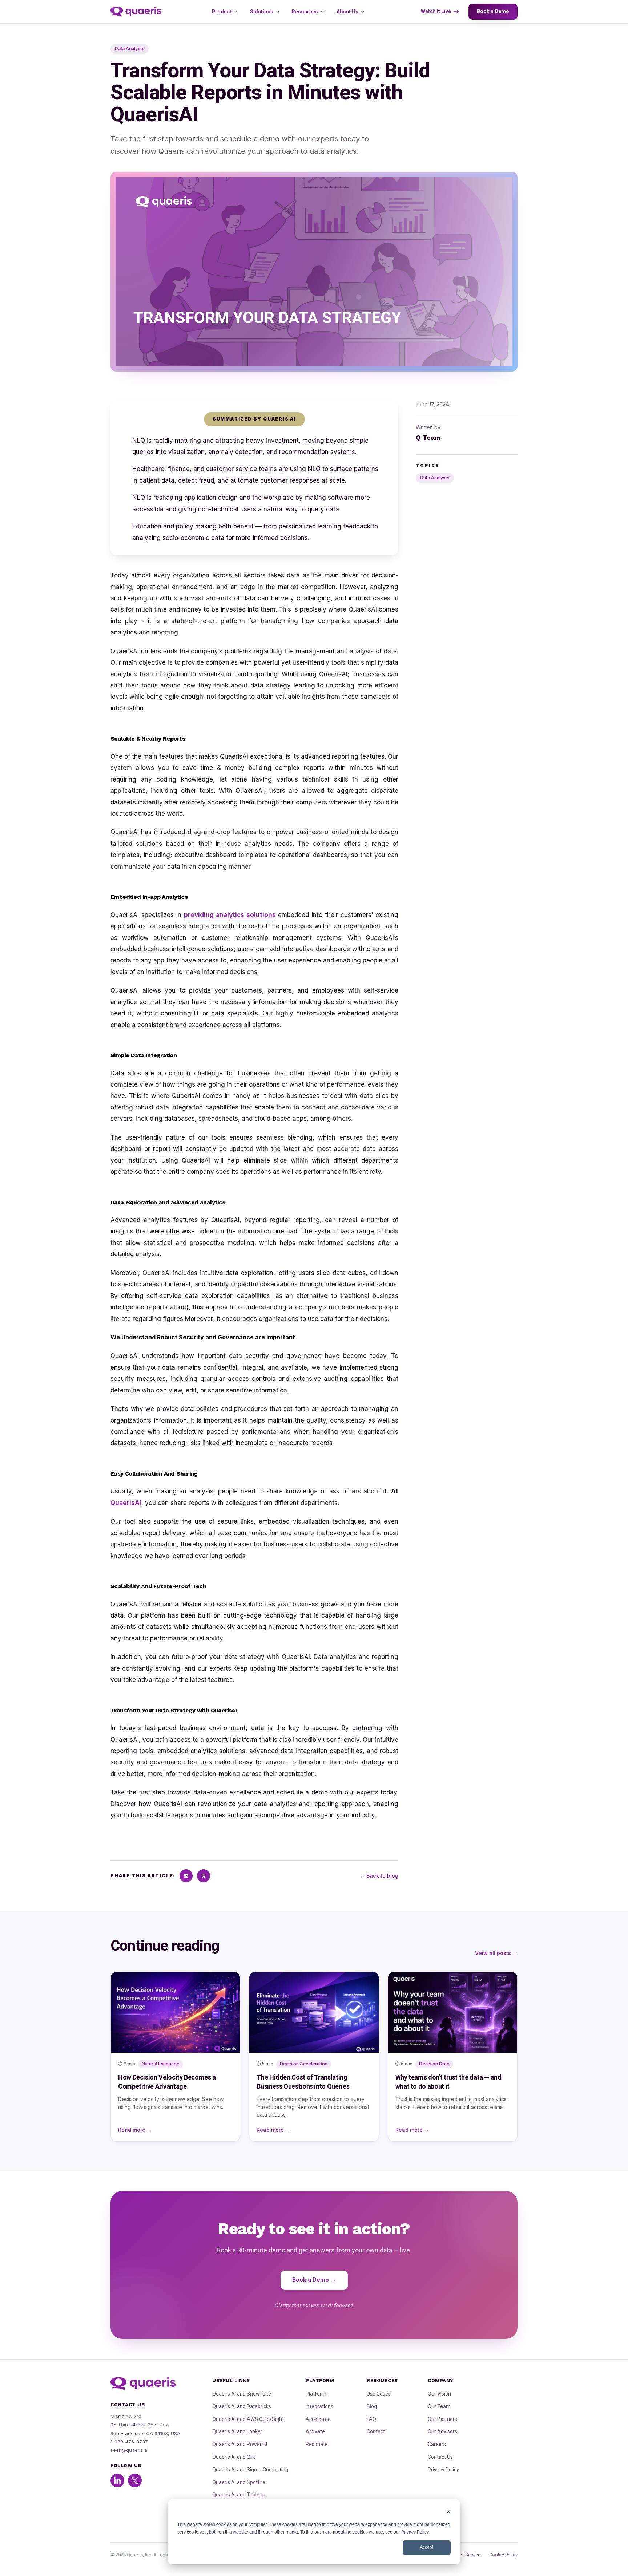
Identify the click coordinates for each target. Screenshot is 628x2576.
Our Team (439, 2406)
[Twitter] (135, 2480)
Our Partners (442, 2419)
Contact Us (440, 2457)
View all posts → (496, 1953)
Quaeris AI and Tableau (239, 2495)
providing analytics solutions (230, 915)
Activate (315, 2431)
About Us (347, 12)
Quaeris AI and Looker (237, 2431)
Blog (372, 2406)
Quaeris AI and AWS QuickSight (248, 2419)
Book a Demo (493, 11)
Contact (376, 2431)
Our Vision (439, 2394)
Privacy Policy (443, 2470)
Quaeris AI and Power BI (240, 2444)
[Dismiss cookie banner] (448, 2513)
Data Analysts (435, 478)
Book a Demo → (314, 2280)
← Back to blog (379, 1876)
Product (222, 12)
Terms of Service (463, 2555)
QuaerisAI (126, 1503)
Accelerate (318, 2419)
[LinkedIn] (186, 1876)
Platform (316, 2394)
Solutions (262, 12)
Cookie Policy (503, 2555)
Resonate (317, 2444)
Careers (437, 2444)
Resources (305, 12)
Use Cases (379, 2394)
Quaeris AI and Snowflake (242, 2394)
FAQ (371, 2419)
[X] (204, 1876)
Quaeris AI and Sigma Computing (250, 2470)
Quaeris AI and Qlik (234, 2457)
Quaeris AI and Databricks (242, 2406)
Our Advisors (442, 2431)
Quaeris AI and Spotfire (239, 2482)
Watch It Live (436, 11)
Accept (426, 2547)
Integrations (319, 2406)
